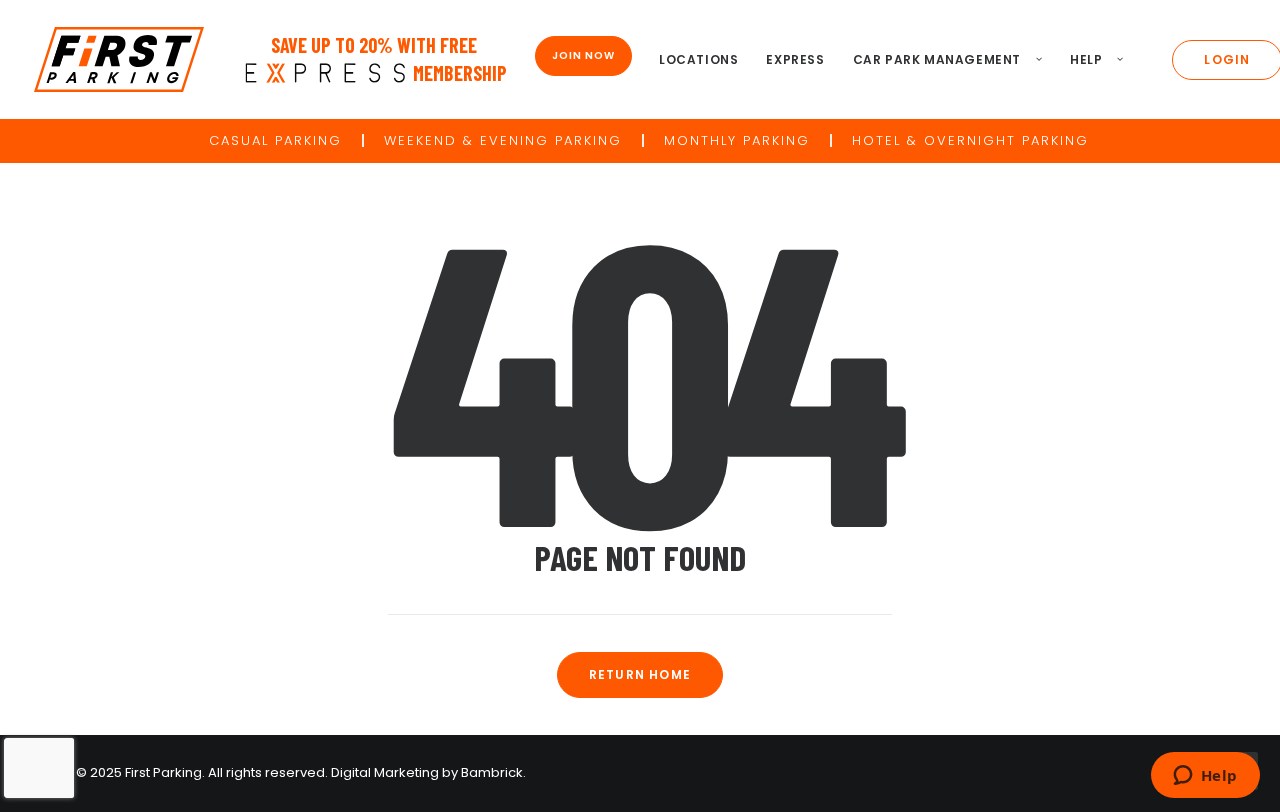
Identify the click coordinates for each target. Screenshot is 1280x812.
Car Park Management (937, 59)
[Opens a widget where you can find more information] (1205, 777)
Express (795, 59)
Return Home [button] (640, 674)
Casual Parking (275, 140)
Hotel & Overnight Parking (970, 140)
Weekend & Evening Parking (503, 140)
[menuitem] (698, 59)
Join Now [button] (583, 55)
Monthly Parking (737, 140)
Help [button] (1086, 59)
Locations (698, 59)
